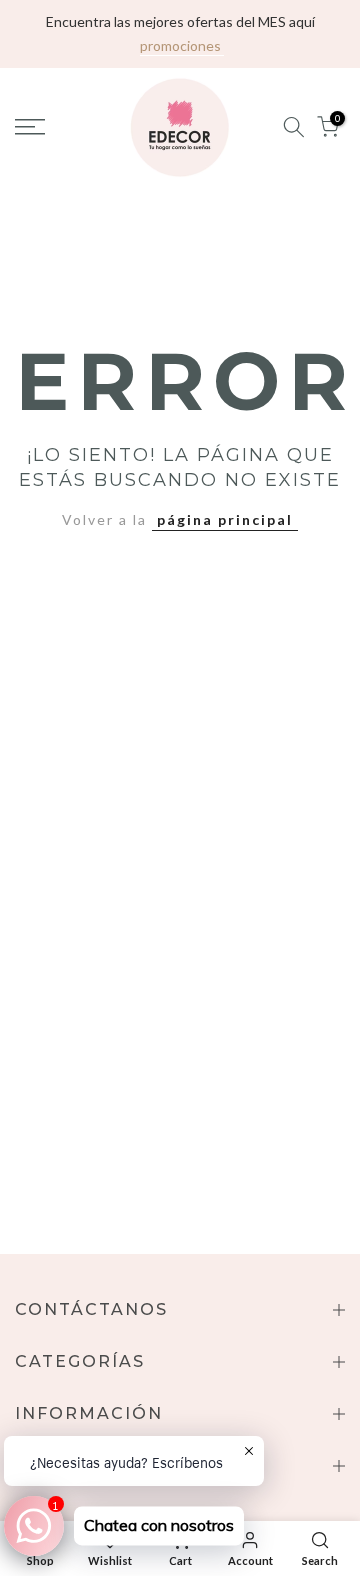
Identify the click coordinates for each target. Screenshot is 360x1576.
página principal (225, 519)
